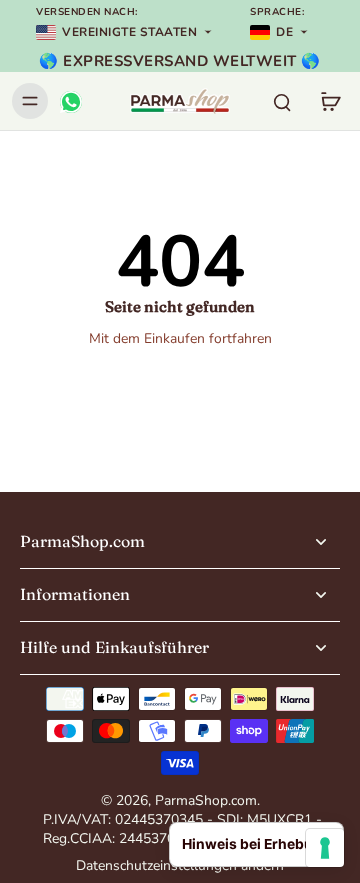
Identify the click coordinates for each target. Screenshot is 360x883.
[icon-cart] (330, 101)
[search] (282, 101)
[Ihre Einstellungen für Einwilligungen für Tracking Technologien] (325, 848)
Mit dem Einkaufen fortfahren (180, 338)
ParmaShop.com (206, 800)
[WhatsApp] (70, 101)
